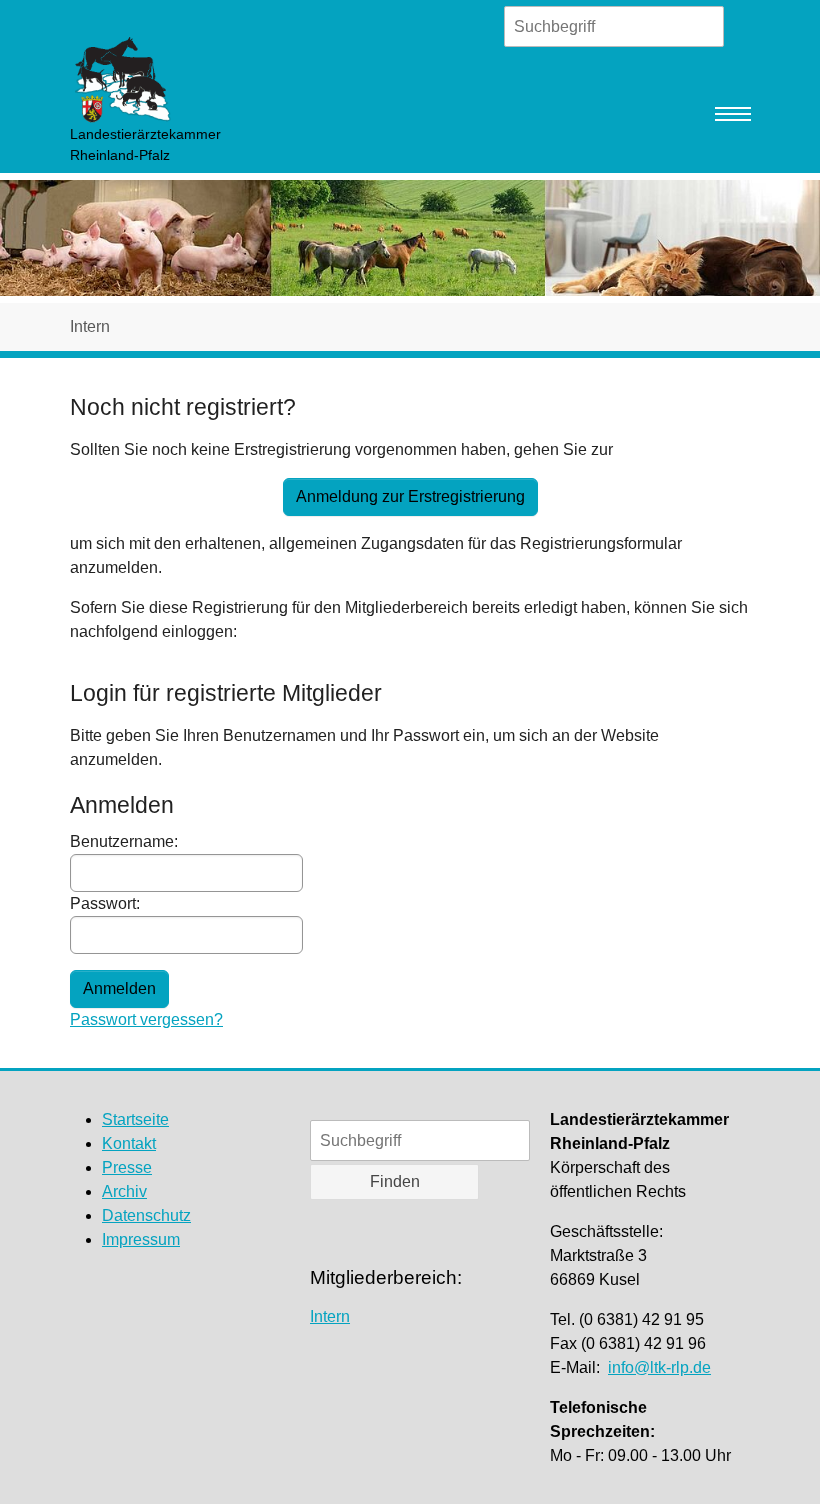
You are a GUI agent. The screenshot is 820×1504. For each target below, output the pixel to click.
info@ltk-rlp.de (659, 1367)
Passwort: (105, 903)
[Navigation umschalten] (733, 114)
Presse (127, 1167)
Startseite (135, 1119)
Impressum (141, 1239)
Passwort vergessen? (146, 1019)
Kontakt (129, 1143)
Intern (330, 1316)
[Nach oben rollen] (776, 1460)
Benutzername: (124, 841)
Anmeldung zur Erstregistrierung (410, 496)
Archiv (124, 1191)
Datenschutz (146, 1215)
